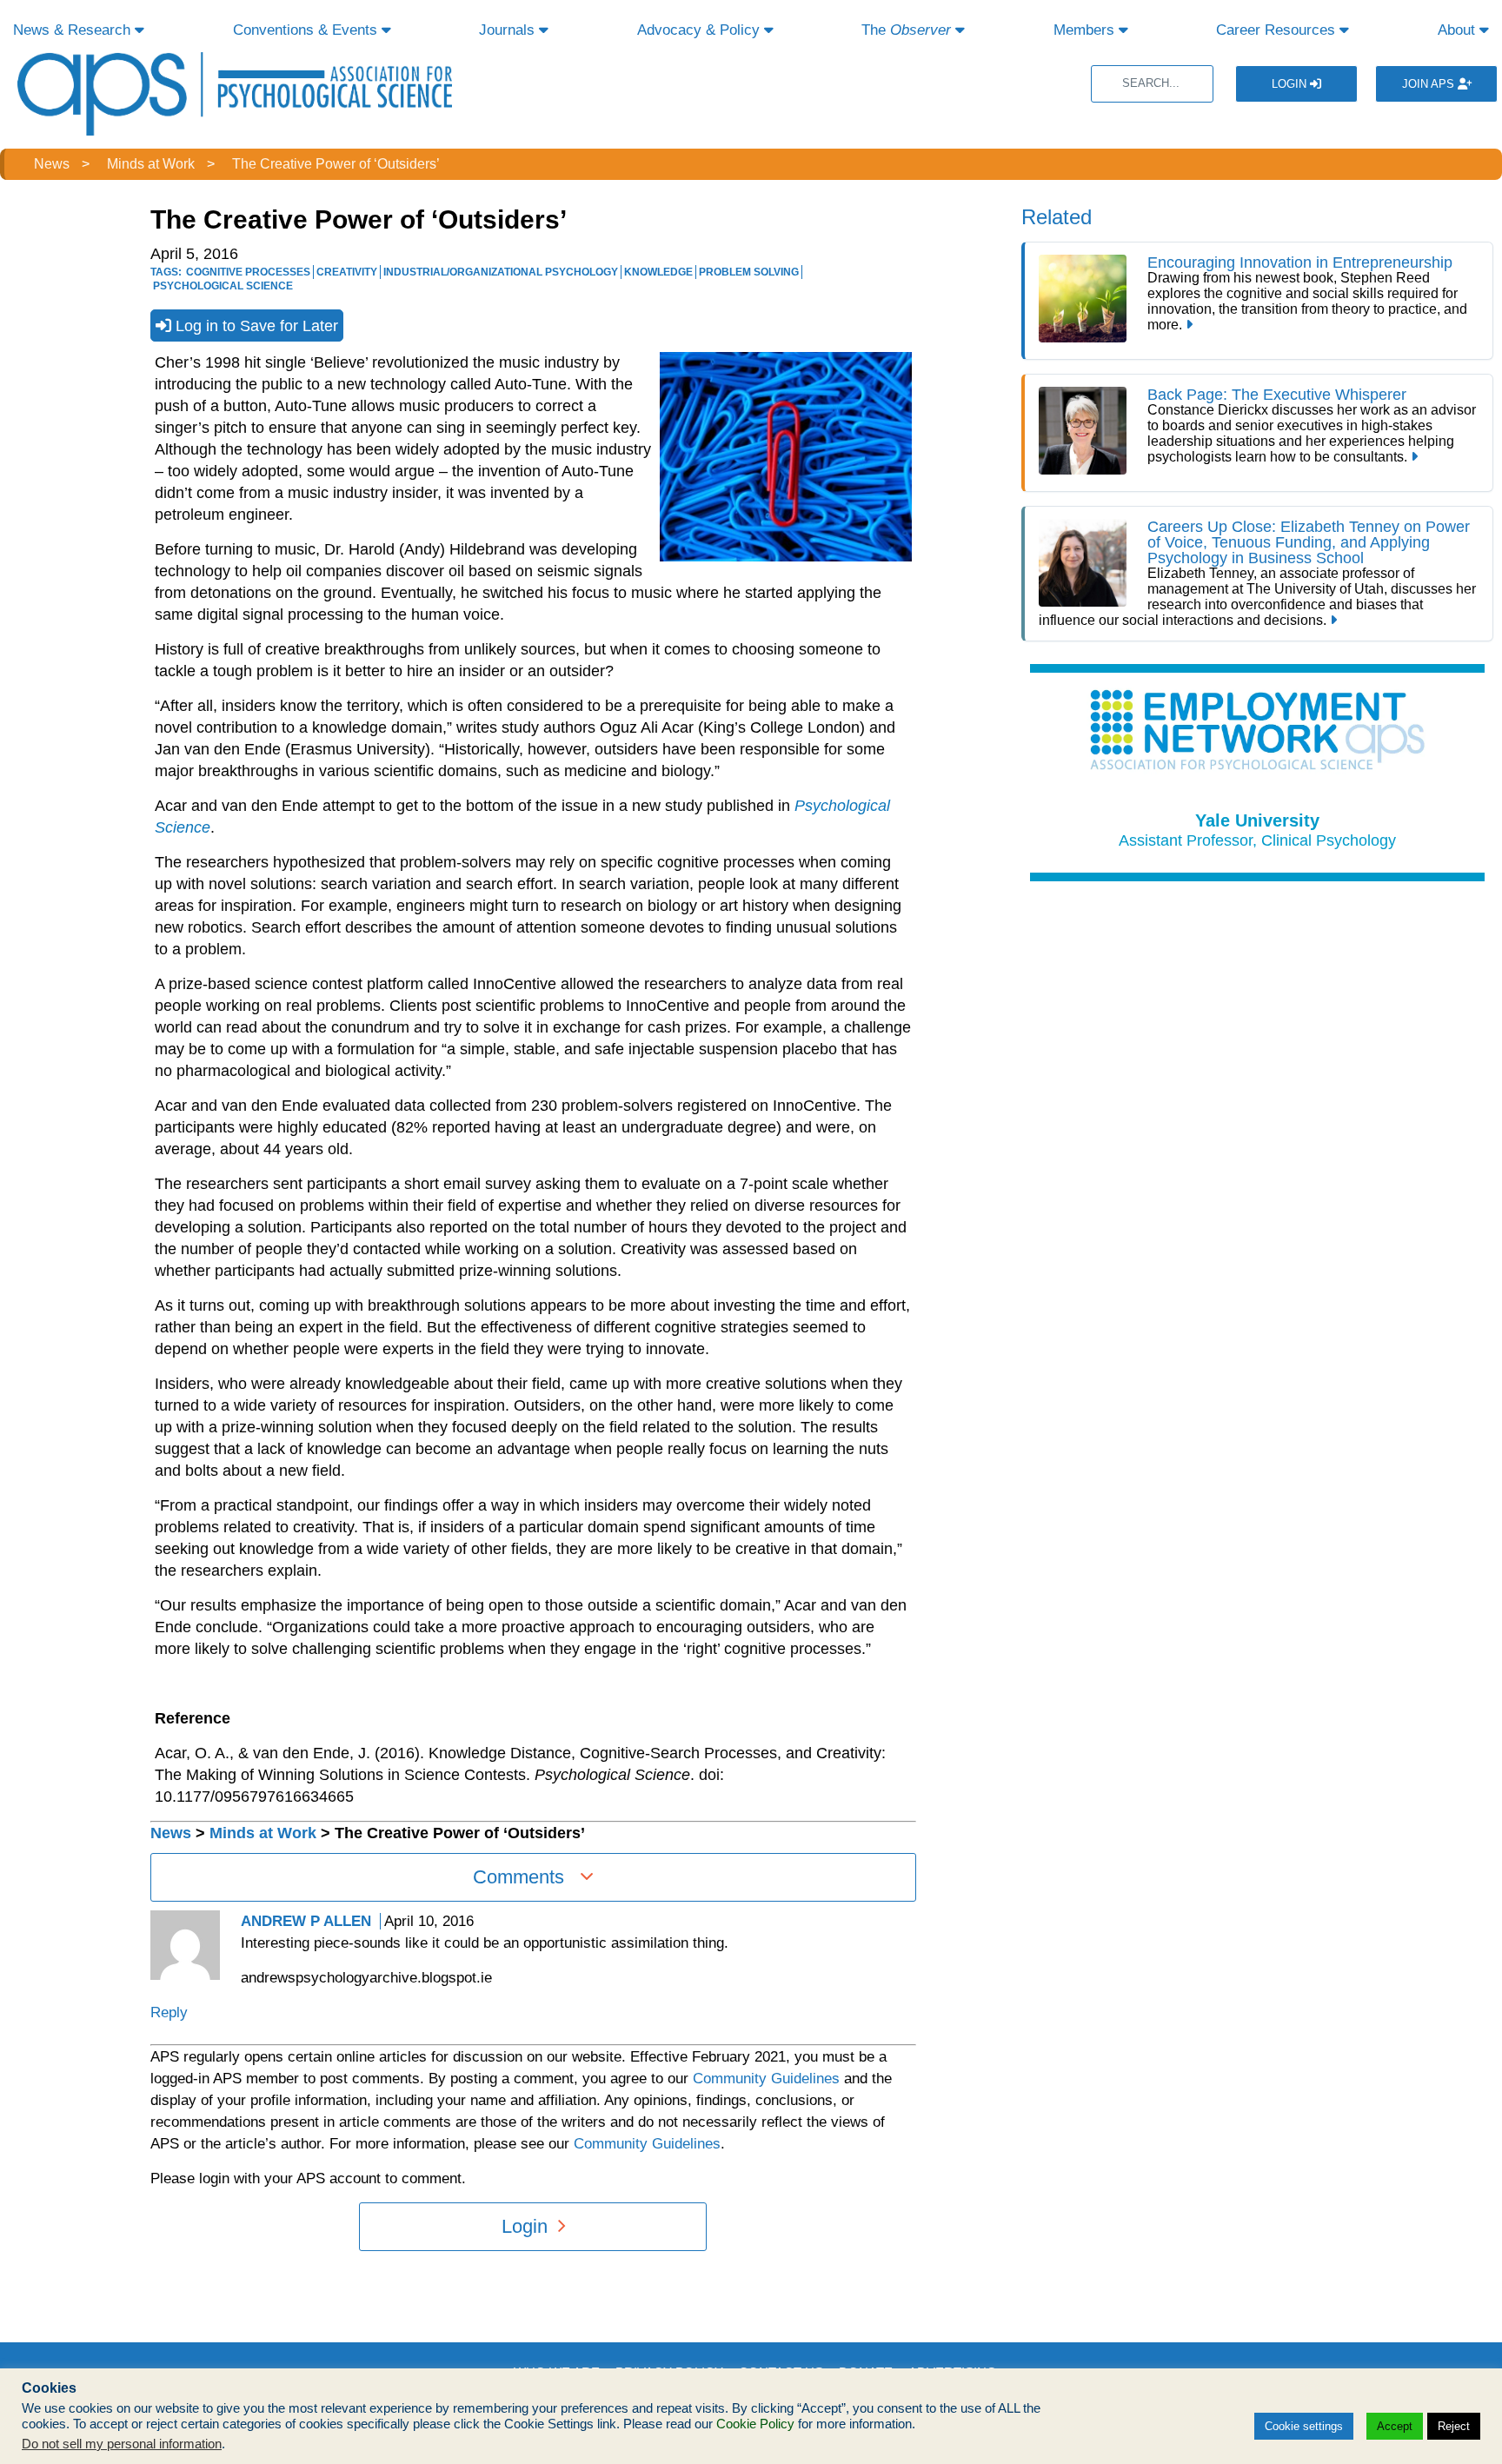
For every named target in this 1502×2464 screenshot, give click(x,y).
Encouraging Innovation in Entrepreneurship (1300, 262)
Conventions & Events (307, 30)
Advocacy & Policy (701, 30)
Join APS (1430, 84)
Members (1086, 30)
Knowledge (658, 272)
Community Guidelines (766, 2079)
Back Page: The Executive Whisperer (1277, 395)
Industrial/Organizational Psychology (501, 272)
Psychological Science (223, 286)
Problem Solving (749, 272)
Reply (169, 2012)
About (1459, 30)
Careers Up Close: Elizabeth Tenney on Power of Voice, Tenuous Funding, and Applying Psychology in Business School (1309, 542)
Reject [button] (1454, 2426)
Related (1057, 217)
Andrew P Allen (306, 1921)
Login (1291, 84)
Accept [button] (1395, 2426)
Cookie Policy (755, 2424)
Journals (509, 30)
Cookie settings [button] (1304, 2426)
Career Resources (1278, 30)
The (906, 30)
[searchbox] (1152, 84)
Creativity (347, 272)
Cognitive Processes (248, 272)
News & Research (74, 30)
